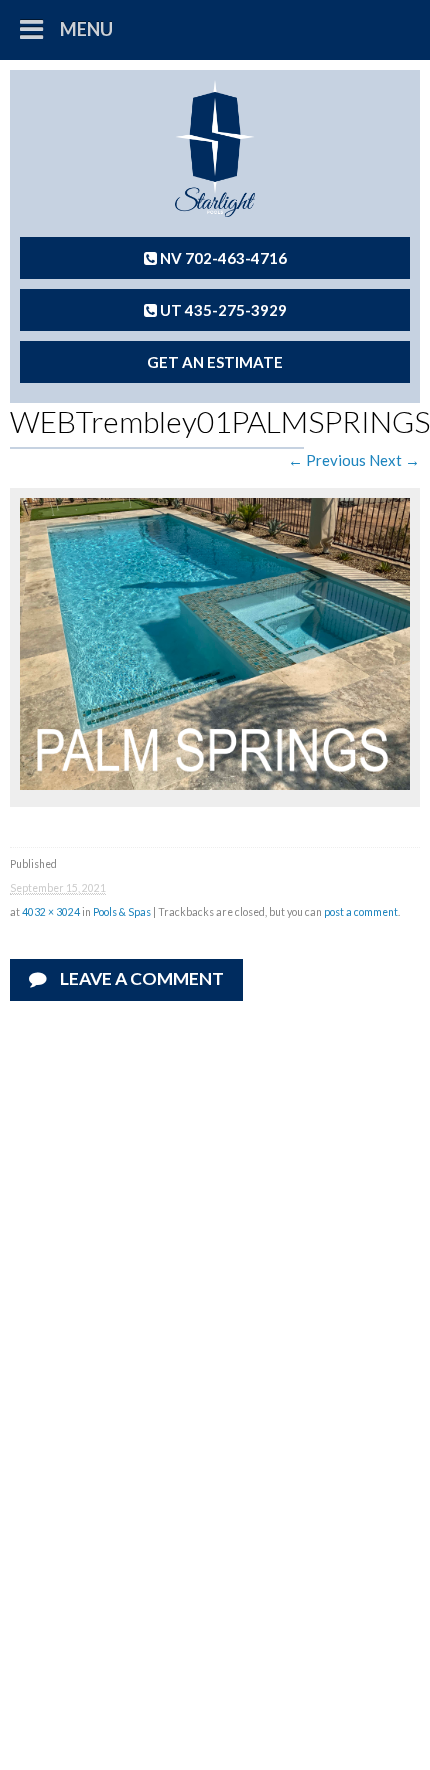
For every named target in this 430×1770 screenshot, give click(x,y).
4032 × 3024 (51, 912)
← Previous (327, 460)
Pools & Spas (122, 912)
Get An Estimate (215, 362)
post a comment (361, 912)
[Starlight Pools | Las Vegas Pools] (215, 148)
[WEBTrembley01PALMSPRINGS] (215, 784)
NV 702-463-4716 (222, 258)
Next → (394, 460)
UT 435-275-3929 (222, 310)
